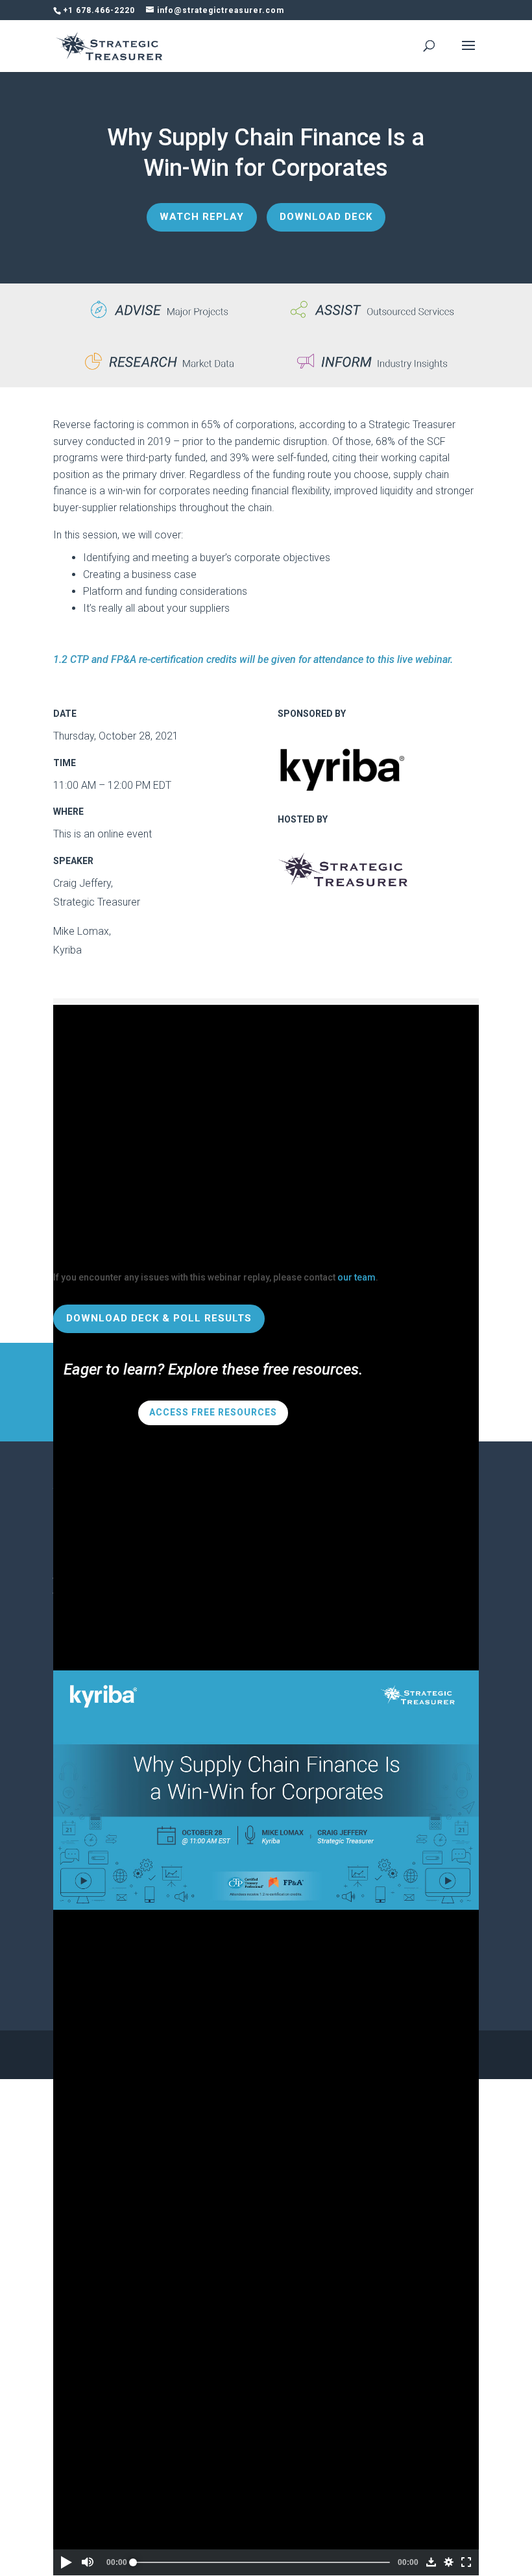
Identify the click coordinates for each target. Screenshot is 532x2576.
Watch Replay (202, 217)
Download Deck (326, 217)
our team (357, 1277)
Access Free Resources (213, 1412)
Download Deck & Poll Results (159, 1318)
